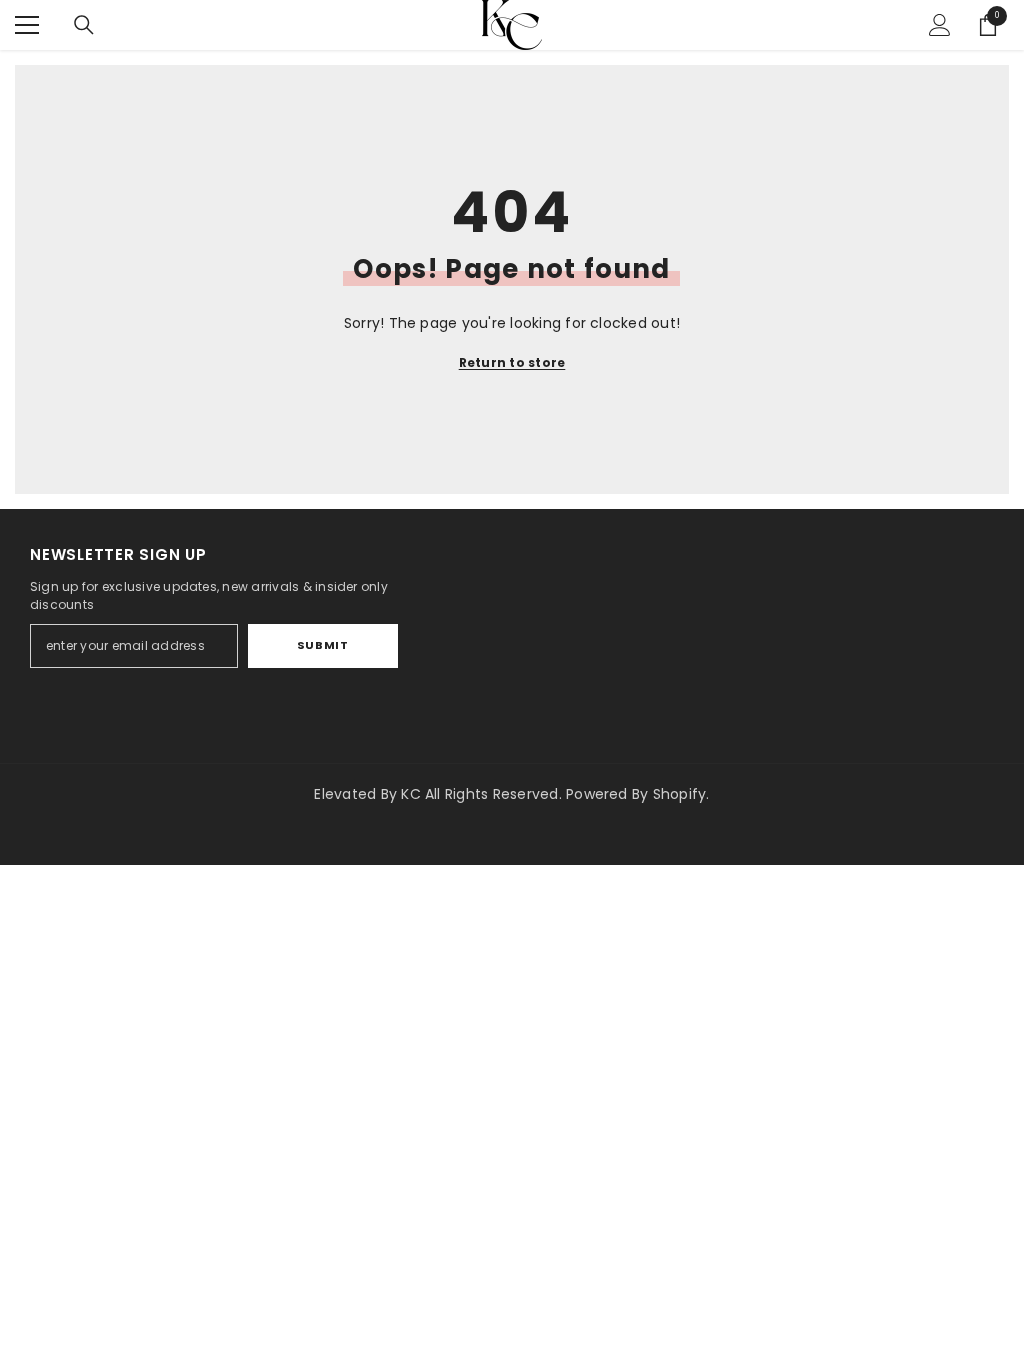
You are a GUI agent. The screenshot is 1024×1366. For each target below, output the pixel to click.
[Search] (84, 25)
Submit (322, 645)
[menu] (27, 25)
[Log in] (940, 25)
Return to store (512, 362)
